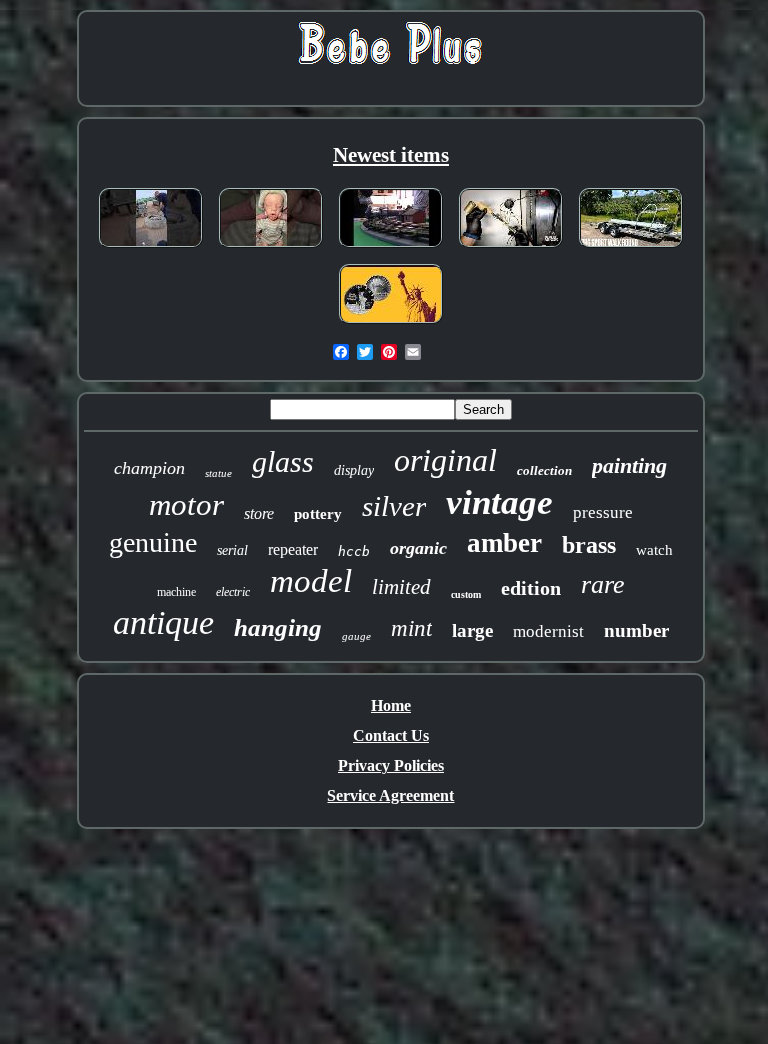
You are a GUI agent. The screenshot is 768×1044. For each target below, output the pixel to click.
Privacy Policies (391, 765)
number (636, 630)
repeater (293, 549)
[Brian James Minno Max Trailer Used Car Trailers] (631, 248)
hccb (354, 551)
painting (629, 465)
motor (186, 504)
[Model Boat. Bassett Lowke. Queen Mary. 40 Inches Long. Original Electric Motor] (391, 248)
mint (411, 628)
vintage (499, 502)
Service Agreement (390, 795)
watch (654, 550)
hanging (278, 627)
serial (232, 550)
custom (466, 594)
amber (504, 543)
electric (233, 592)
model (311, 581)
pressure (603, 512)
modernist (548, 631)
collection (544, 470)
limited (401, 587)
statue (218, 473)
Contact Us (391, 735)
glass (283, 461)
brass (589, 545)
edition (531, 588)
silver (394, 506)
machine (176, 592)
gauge (356, 636)
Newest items (391, 155)
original (445, 460)
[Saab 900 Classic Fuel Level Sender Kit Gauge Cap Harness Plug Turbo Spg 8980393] (511, 248)
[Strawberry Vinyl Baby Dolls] (271, 248)
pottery (318, 514)
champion (149, 468)
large (472, 630)
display (354, 470)
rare (603, 584)
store (259, 513)
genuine (153, 542)
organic (418, 548)
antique (163, 622)
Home (391, 705)
